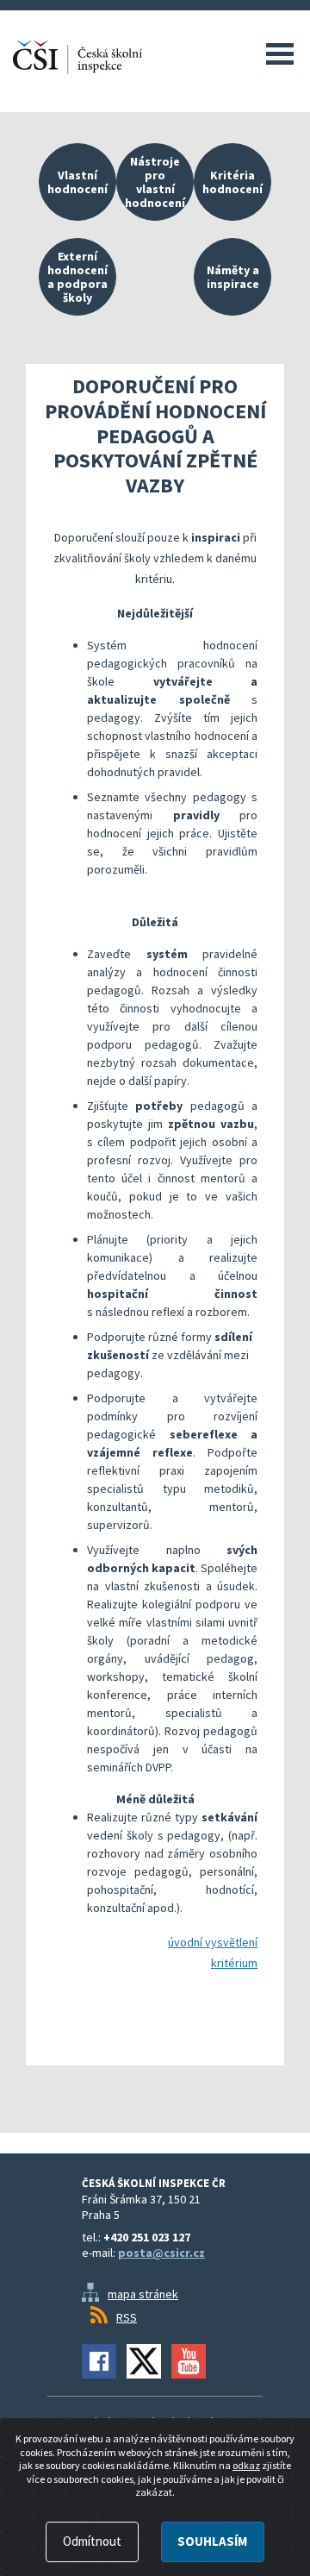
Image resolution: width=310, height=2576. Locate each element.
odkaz (246, 2465)
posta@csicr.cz (161, 2253)
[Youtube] (189, 2361)
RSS (127, 2317)
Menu (280, 53)
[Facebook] (99, 2361)
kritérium (234, 1963)
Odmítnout (92, 2541)
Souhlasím (212, 2541)
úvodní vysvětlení (213, 1942)
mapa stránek (143, 2294)
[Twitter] (144, 2361)
